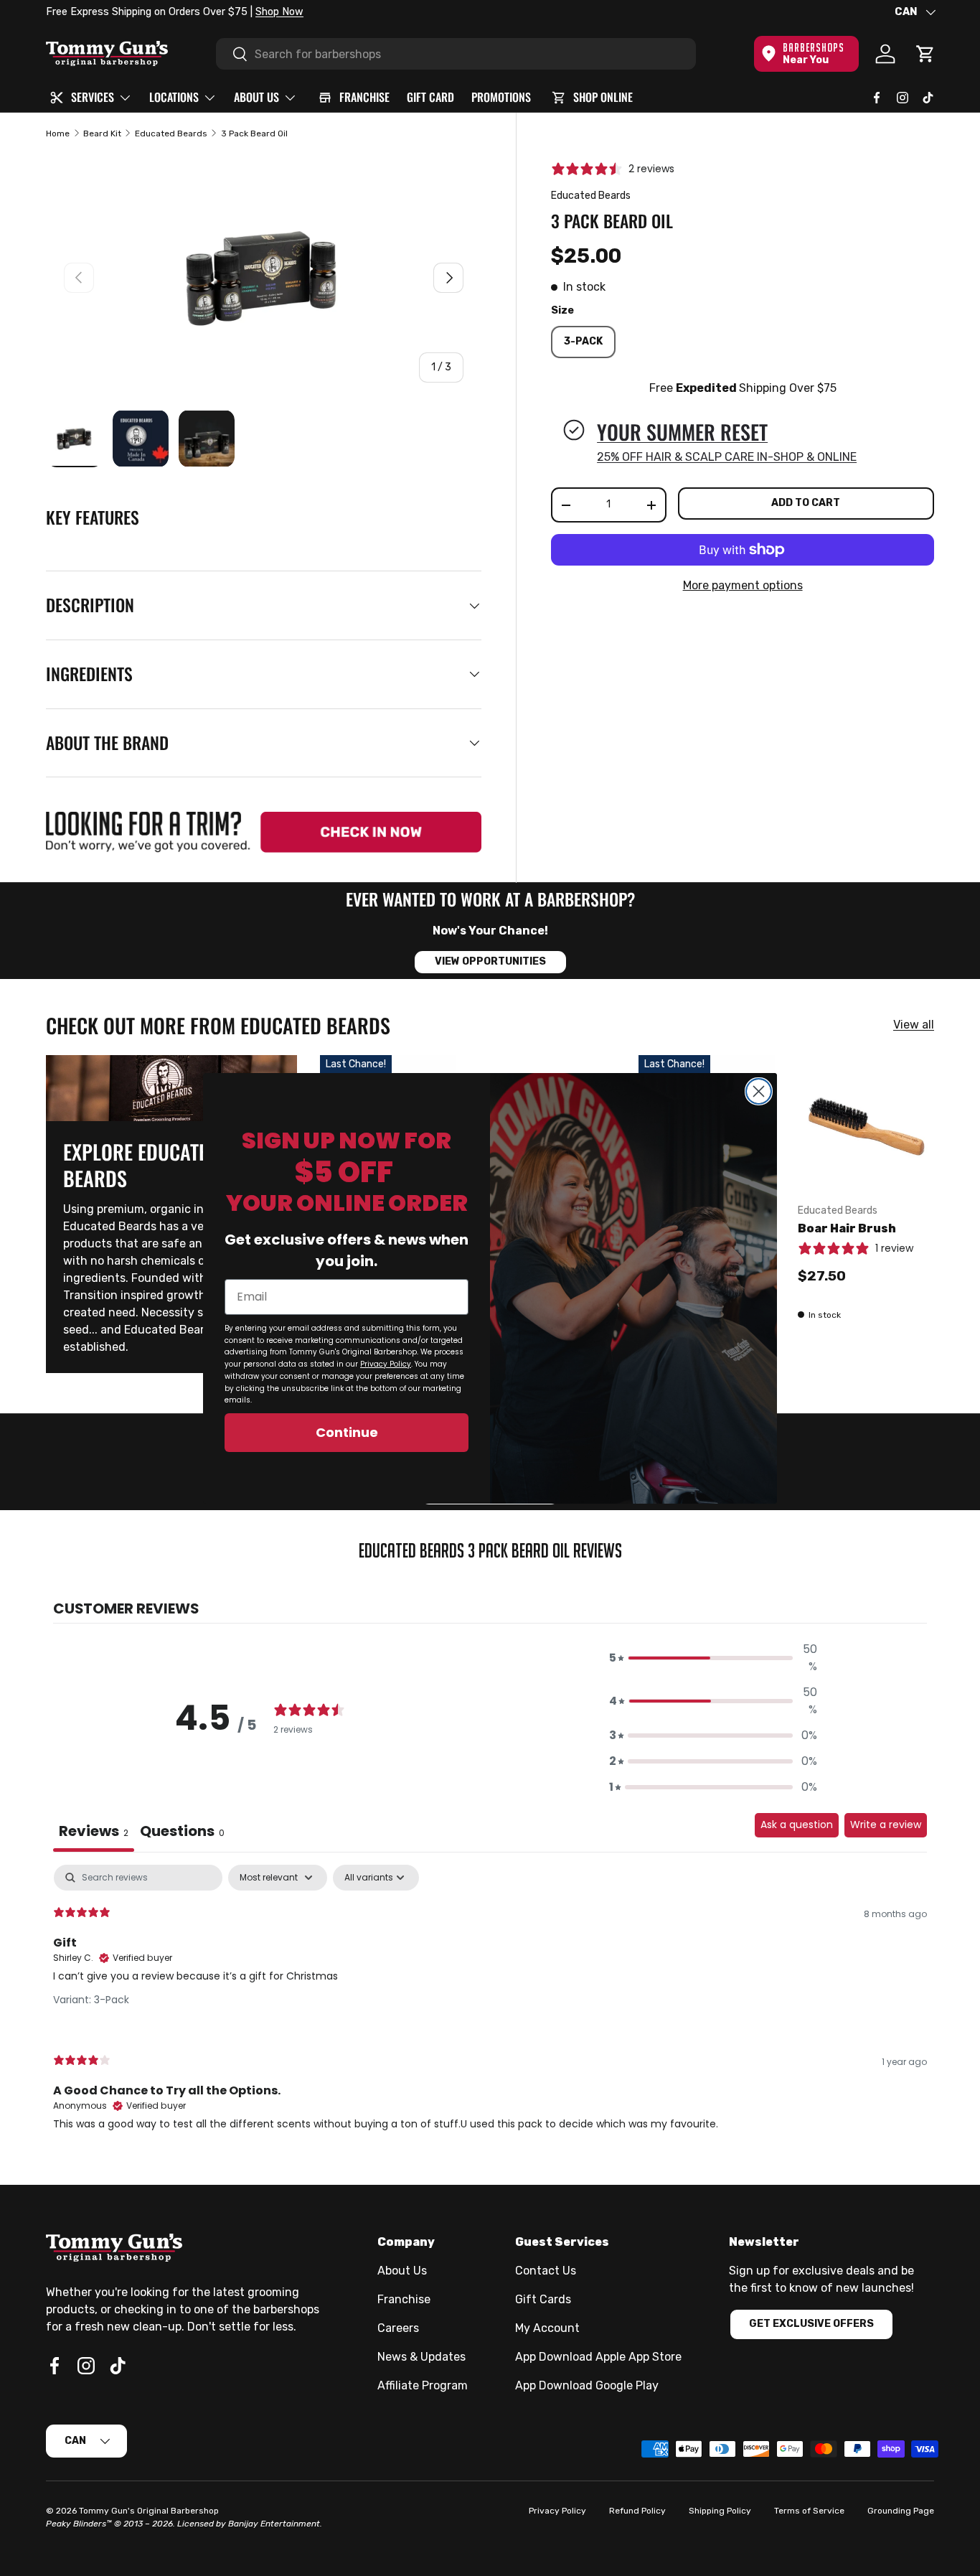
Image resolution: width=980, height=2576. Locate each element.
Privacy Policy (386, 1364)
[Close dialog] (759, 1091)
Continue (347, 1432)
